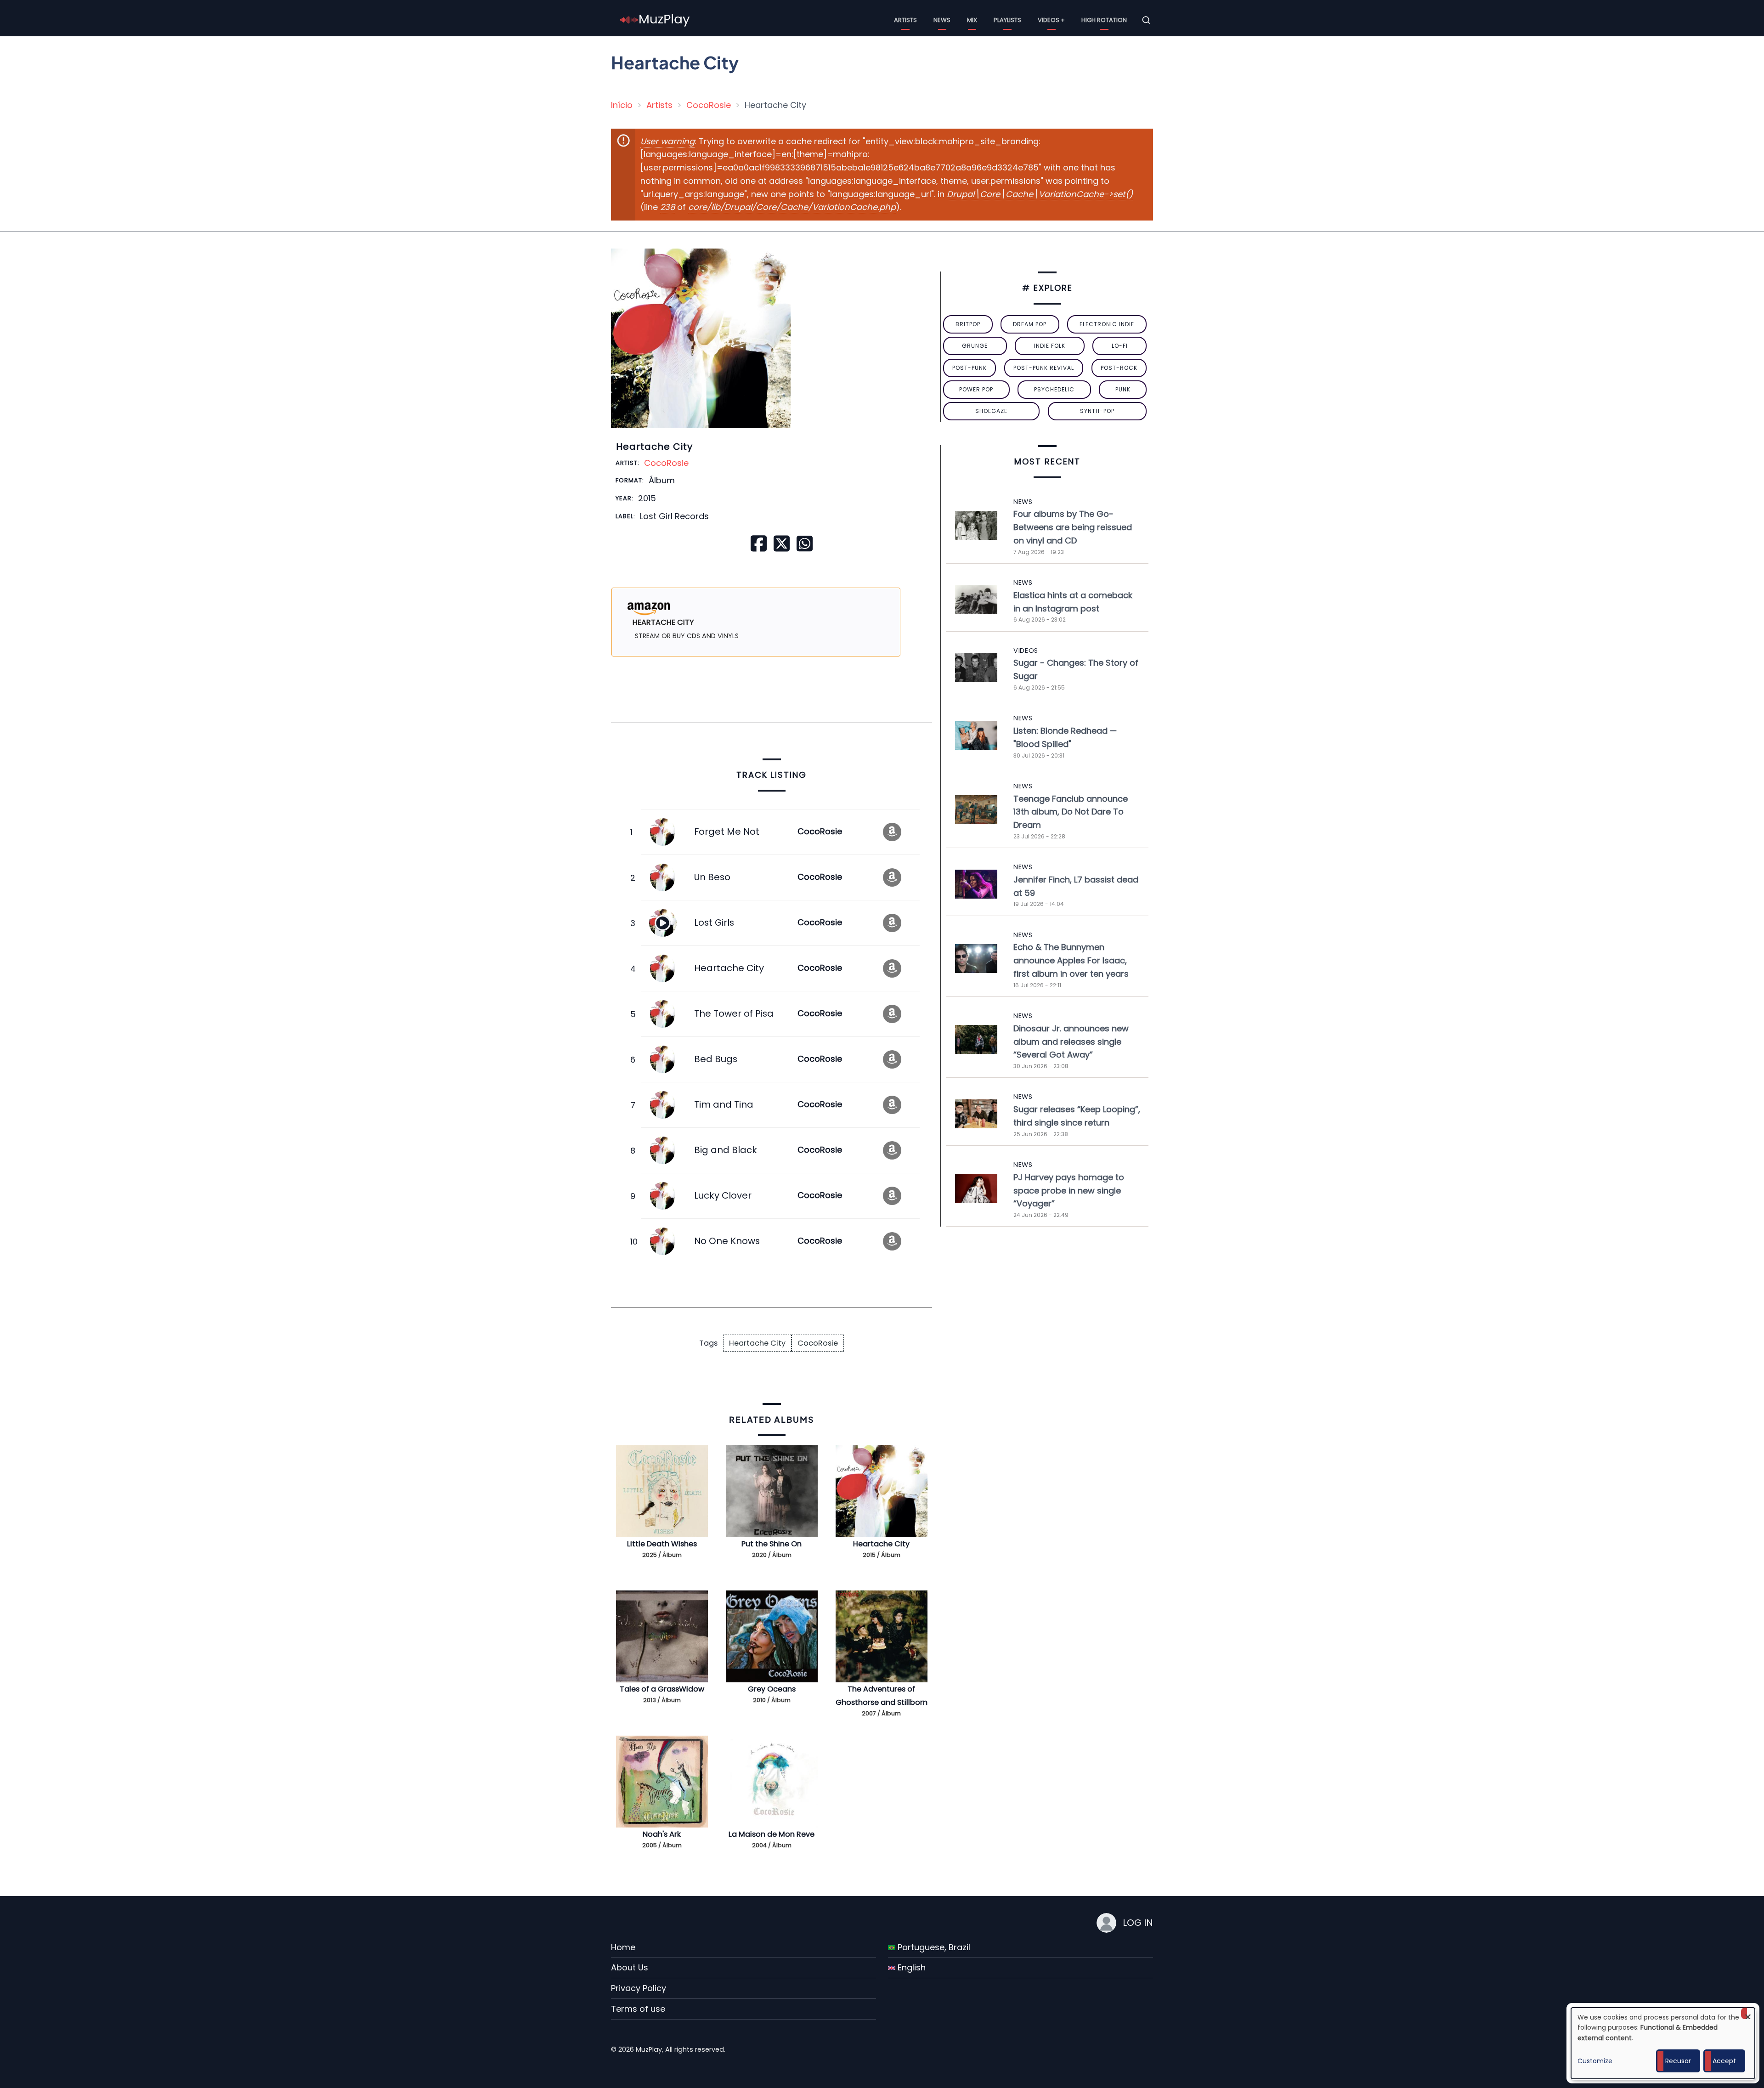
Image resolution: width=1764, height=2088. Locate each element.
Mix (972, 20)
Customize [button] (1595, 2061)
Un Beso (712, 877)
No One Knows (727, 1241)
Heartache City (729, 968)
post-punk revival (1044, 368)
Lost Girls (714, 922)
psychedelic (1054, 389)
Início (622, 105)
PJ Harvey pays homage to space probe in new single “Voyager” (1069, 1191)
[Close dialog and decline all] (1748, 2013)
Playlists (1007, 20)
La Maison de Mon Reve (772, 1834)
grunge (975, 346)
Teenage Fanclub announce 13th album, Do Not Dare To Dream (1071, 812)
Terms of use (638, 2009)
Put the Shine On (772, 1544)
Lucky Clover (723, 1195)
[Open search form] (1146, 20)
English (910, 1967)
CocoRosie (709, 105)
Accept (1724, 2061)
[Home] (655, 20)
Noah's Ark (662, 1834)
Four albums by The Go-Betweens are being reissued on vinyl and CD (1073, 527)
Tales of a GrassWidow (662, 1689)
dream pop (1030, 324)
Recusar (1678, 2061)
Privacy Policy (639, 1988)
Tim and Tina (724, 1104)
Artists (905, 20)
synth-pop (1097, 411)
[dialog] (1663, 2043)
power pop (976, 389)
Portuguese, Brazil (933, 1947)
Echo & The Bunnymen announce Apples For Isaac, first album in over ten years (1071, 960)
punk (1123, 389)
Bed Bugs (716, 1059)
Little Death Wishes (662, 1544)
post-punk (970, 368)
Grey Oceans (772, 1689)
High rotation (1104, 20)
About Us (630, 1967)
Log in (1138, 1923)
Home (623, 1947)
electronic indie (1107, 324)
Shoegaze (991, 411)
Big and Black (726, 1150)
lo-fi (1120, 346)
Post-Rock (1119, 368)
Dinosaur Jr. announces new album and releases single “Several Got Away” (1071, 1042)
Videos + (1051, 20)
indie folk (1050, 346)
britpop (968, 324)
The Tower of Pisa (734, 1013)
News (942, 20)
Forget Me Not (727, 832)
